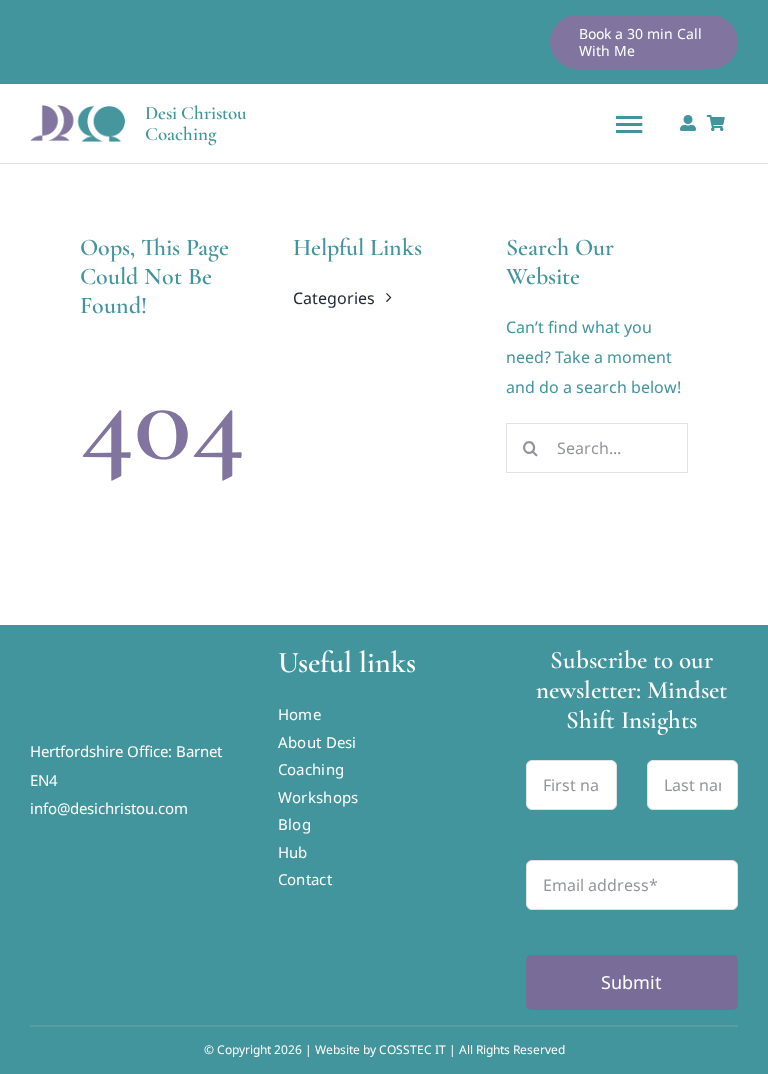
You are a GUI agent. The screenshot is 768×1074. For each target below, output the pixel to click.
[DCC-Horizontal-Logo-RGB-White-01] (136, 643)
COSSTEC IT (414, 1049)
